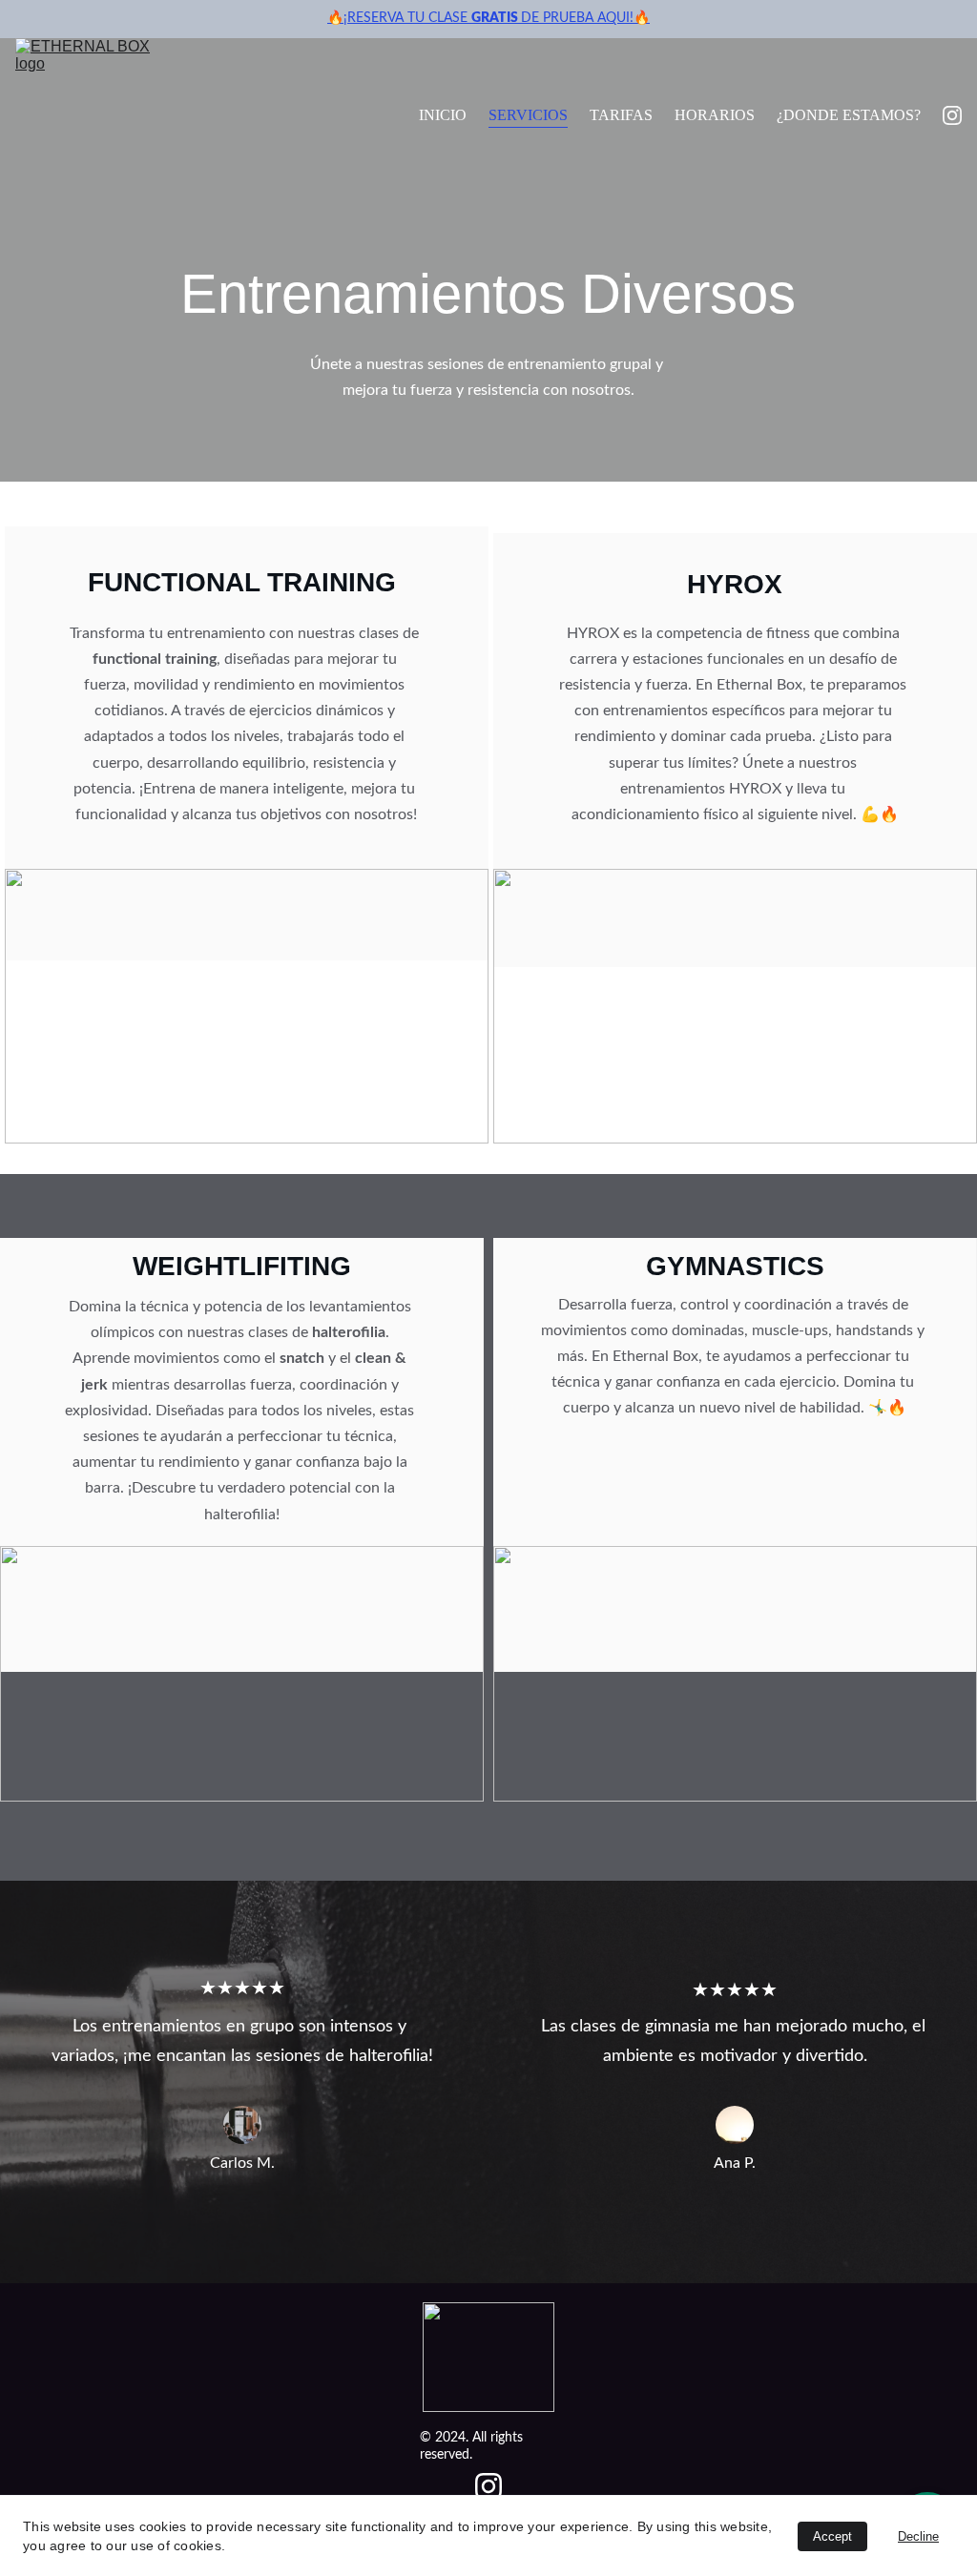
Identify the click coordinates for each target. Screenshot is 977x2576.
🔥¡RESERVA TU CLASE (399, 18)
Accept (832, 2536)
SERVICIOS (528, 115)
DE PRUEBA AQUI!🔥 (585, 18)
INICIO (443, 115)
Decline (918, 2536)
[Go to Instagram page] (952, 115)
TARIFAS (621, 115)
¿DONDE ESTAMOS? (849, 115)
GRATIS (496, 18)
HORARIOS (715, 115)
